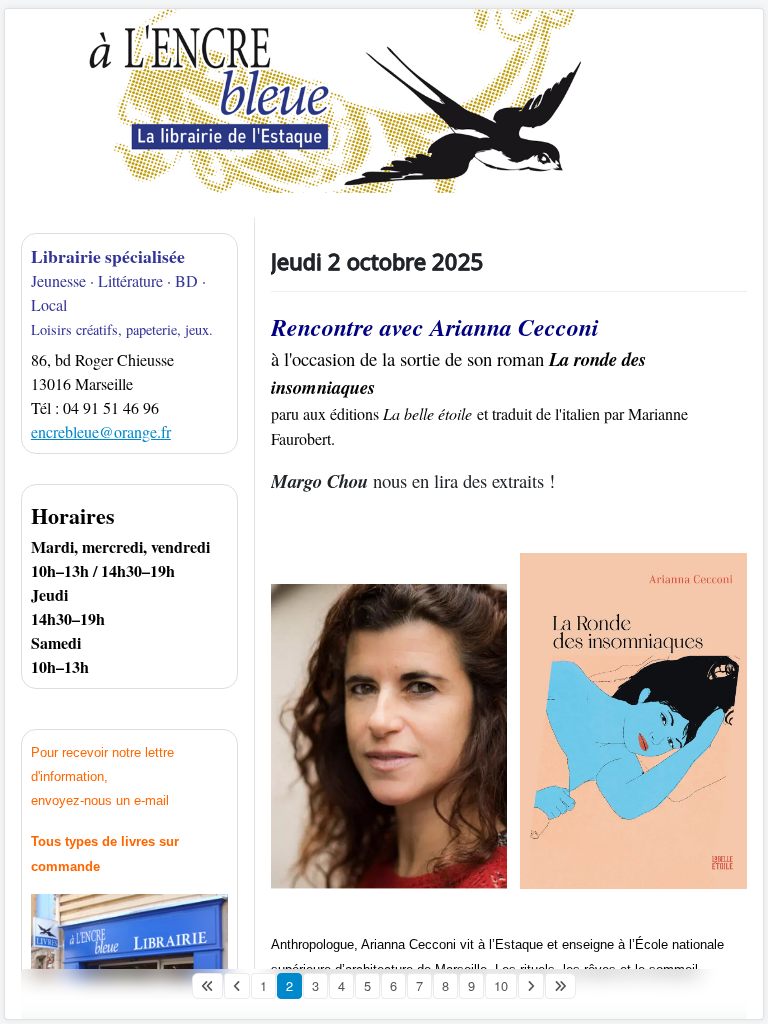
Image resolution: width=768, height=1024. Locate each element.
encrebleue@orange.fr (101, 431)
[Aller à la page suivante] (531, 986)
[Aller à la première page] (207, 986)
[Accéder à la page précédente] (237, 986)
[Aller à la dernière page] (560, 986)
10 (501, 985)
